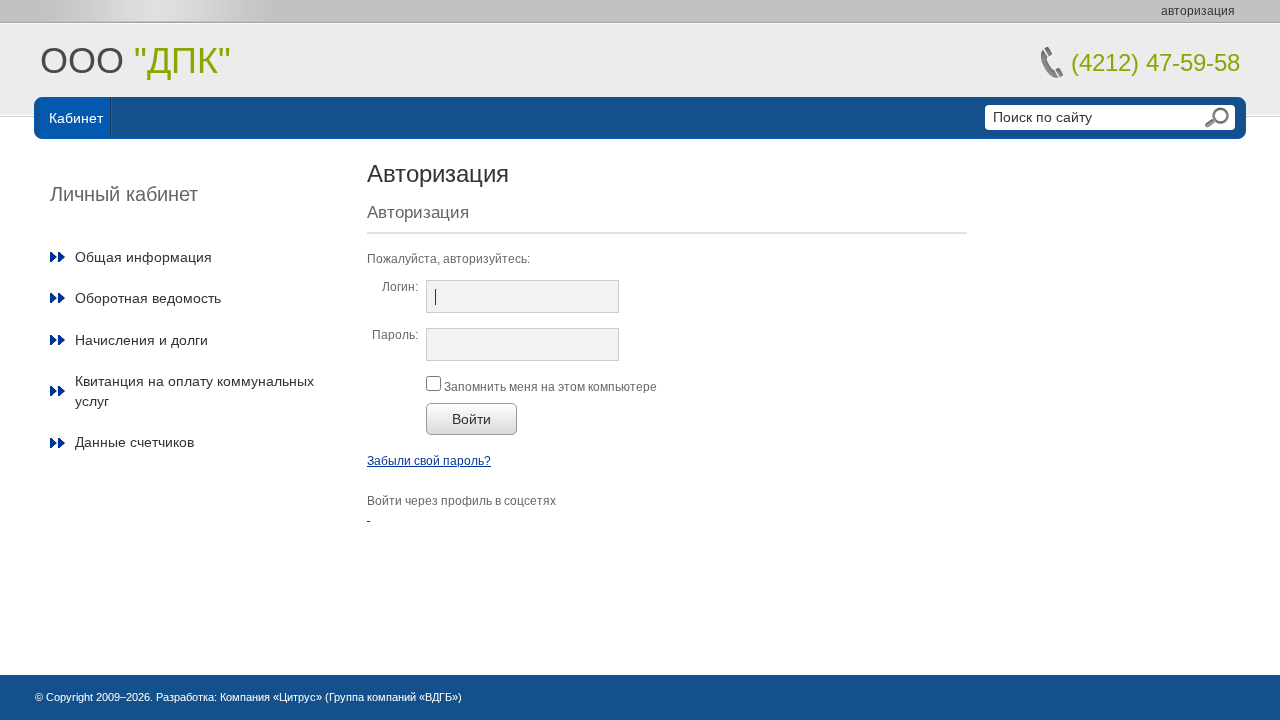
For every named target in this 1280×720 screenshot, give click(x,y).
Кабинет (76, 118)
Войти (471, 419)
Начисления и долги (141, 340)
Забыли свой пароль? (429, 461)
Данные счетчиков (134, 442)
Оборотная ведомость (148, 298)
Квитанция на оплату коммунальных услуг (194, 391)
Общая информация (143, 257)
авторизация (1198, 11)
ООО (135, 60)
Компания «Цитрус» (271, 697)
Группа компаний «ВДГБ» (393, 697)
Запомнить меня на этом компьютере (549, 387)
